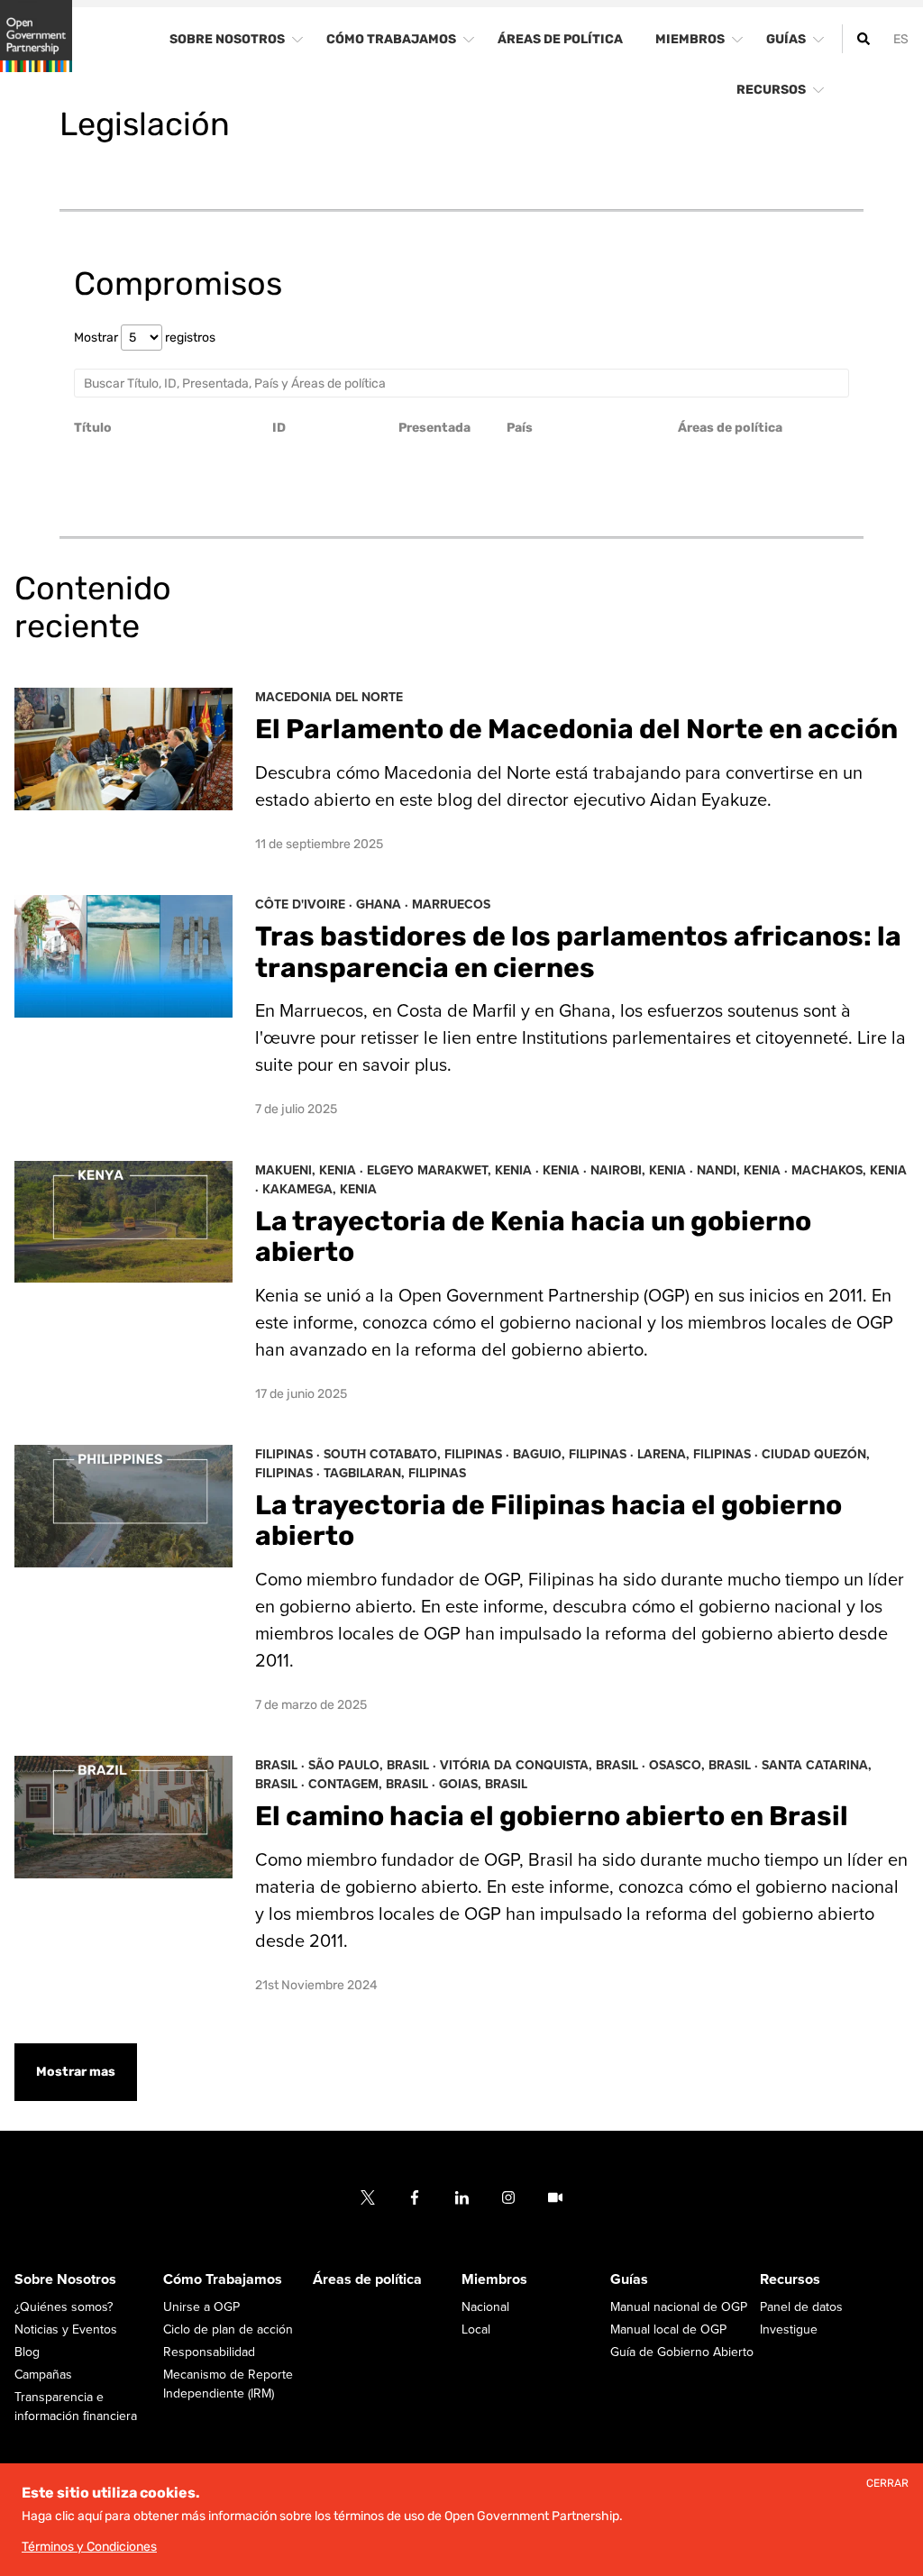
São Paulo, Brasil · (374, 1765)
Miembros (494, 2279)
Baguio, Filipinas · (575, 1454)
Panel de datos (801, 2307)
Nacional (485, 2307)
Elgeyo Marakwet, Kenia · (455, 1170)
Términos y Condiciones (89, 2547)
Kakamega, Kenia (320, 1189)
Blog (27, 2352)
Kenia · (567, 1170)
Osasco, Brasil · (705, 1765)
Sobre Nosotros (65, 2279)
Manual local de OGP (668, 2329)
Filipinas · (289, 1454)
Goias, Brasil (483, 1784)
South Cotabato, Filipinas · (418, 1454)
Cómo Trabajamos (223, 2279)
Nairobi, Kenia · (644, 1170)
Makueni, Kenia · (311, 1170)
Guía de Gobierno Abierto (682, 2352)
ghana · (384, 904)
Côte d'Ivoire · (306, 904)
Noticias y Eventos (66, 2329)
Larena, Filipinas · (699, 1454)
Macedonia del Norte (329, 697)
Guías (629, 2279)
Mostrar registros (145, 338)
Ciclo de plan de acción (228, 2329)
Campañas (43, 2375)
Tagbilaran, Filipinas (395, 1473)
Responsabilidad (209, 2352)
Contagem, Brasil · (374, 1784)
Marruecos (451, 904)
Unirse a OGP (201, 2307)
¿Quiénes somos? (64, 2307)
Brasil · (282, 1765)
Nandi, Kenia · (744, 1170)
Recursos (790, 2279)
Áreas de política (367, 2279)
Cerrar (887, 2484)
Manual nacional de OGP (679, 2307)
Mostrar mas (76, 2072)
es (901, 39)
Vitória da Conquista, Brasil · (544, 1765)
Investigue (789, 2329)
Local (476, 2329)
